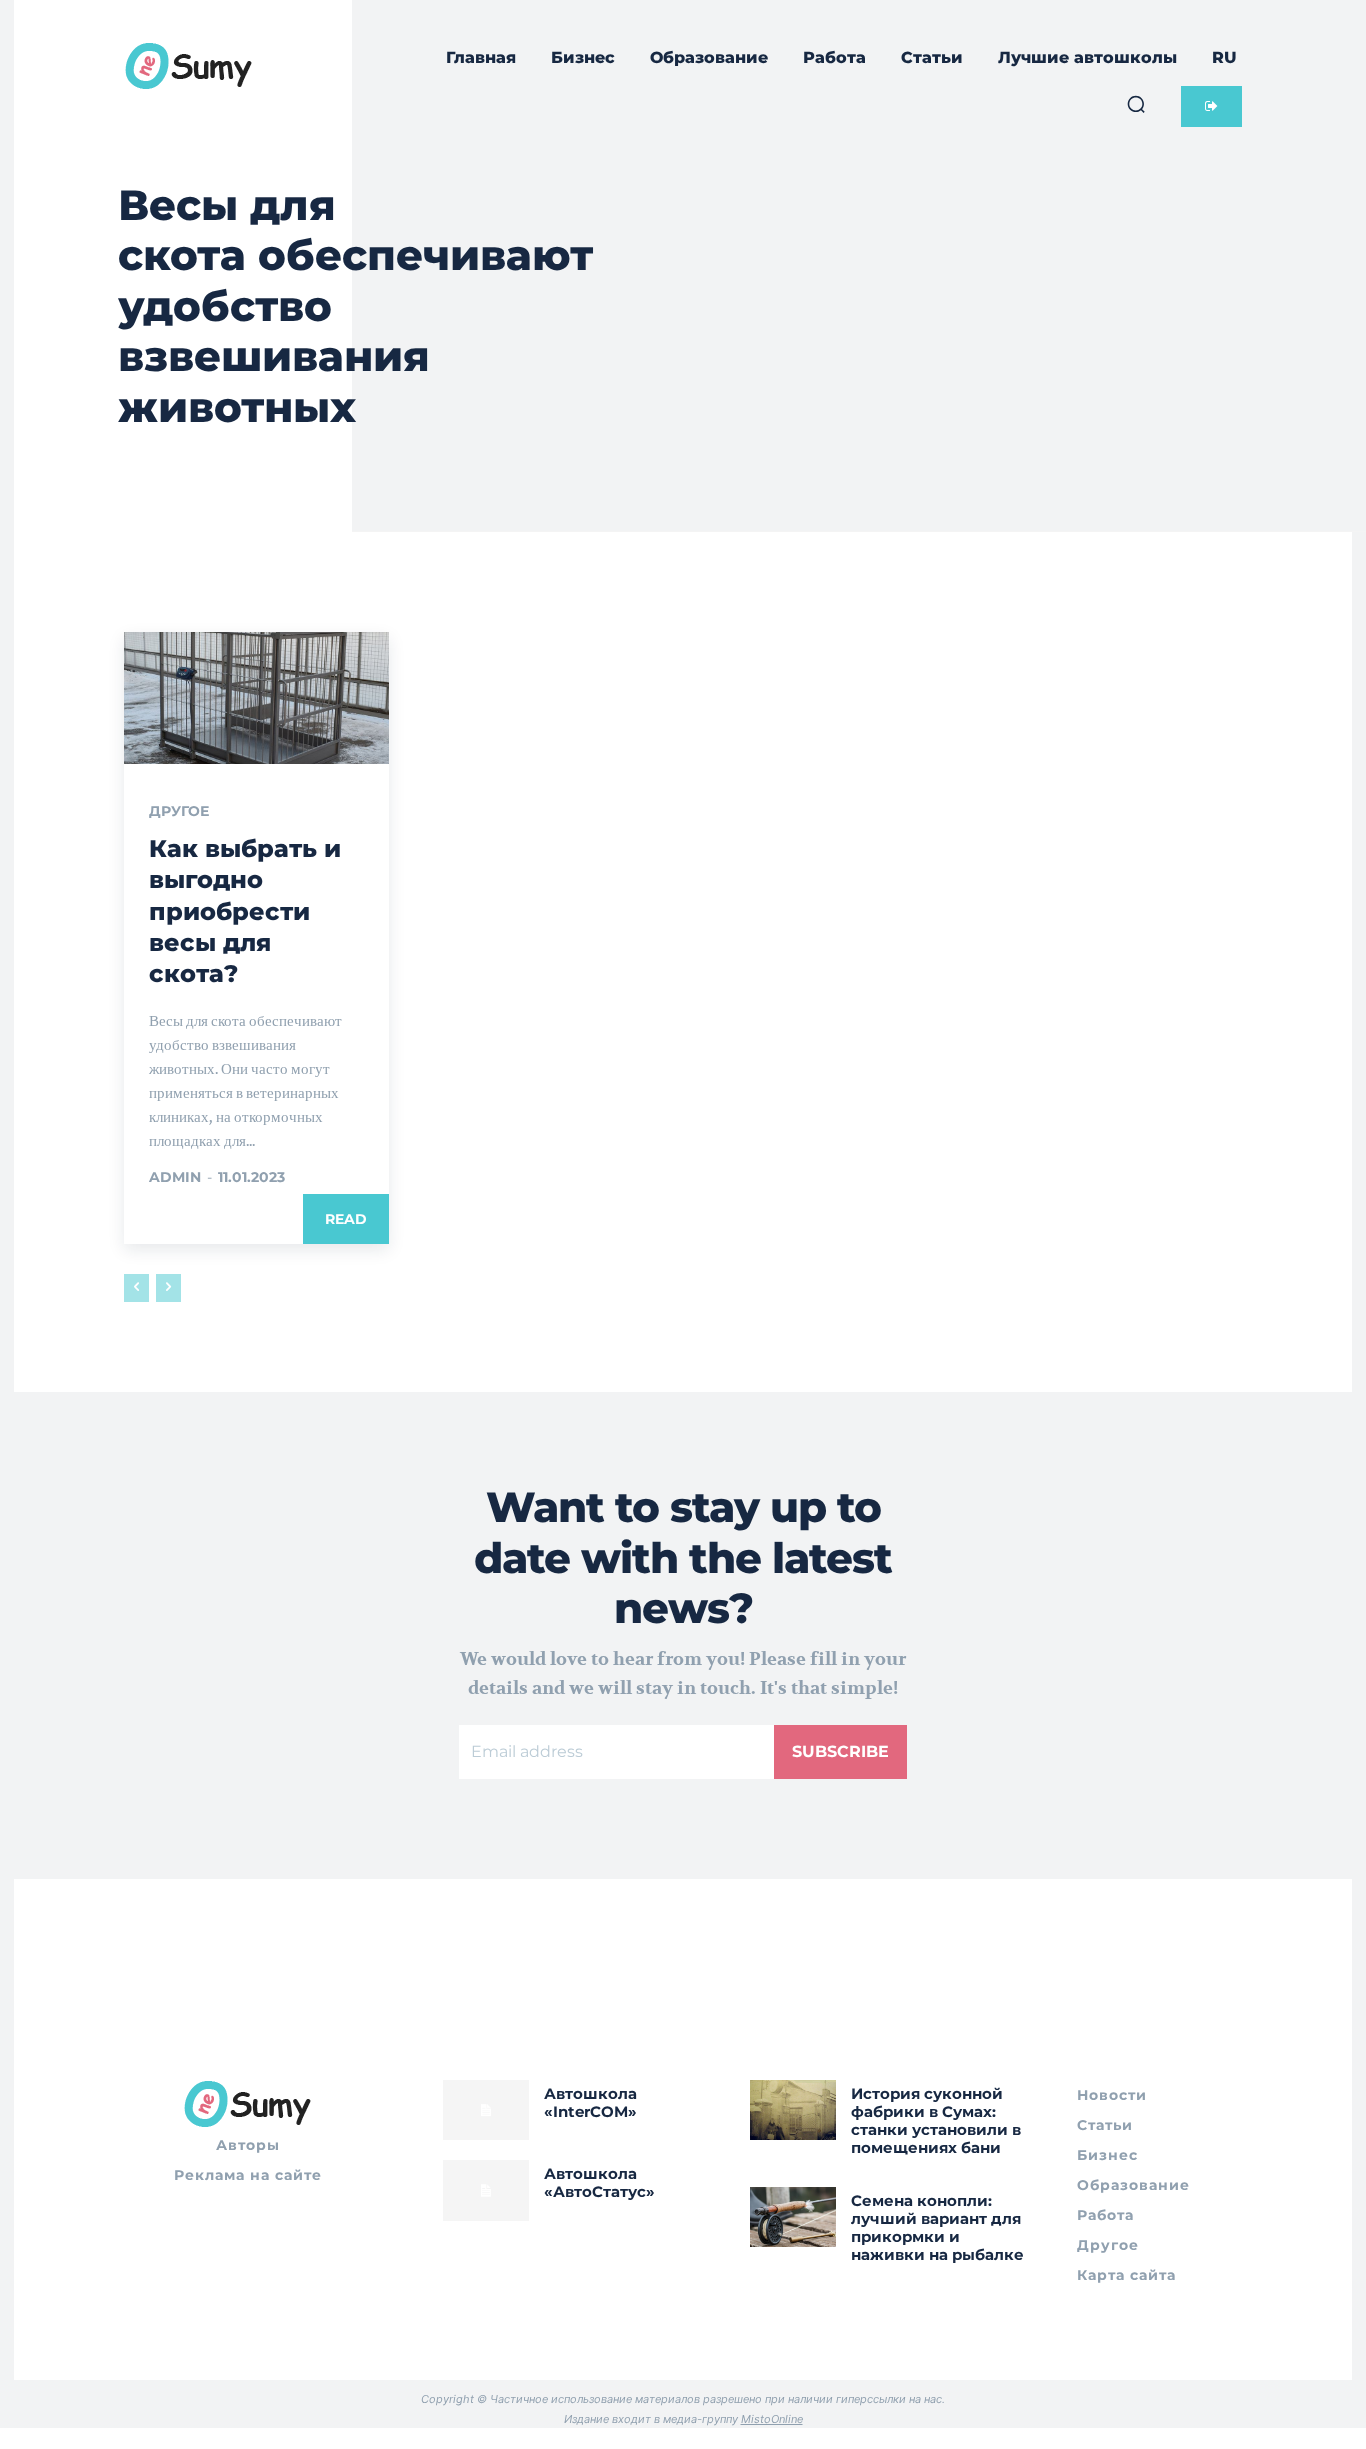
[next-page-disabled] (168, 1288)
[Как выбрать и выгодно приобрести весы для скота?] (256, 698)
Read (346, 1219)
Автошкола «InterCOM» (590, 2102)
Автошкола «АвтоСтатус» (599, 2182)
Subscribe (840, 1751)
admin (175, 1177)
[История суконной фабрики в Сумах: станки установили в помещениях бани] (793, 2110)
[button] (1136, 104)
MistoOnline (772, 2419)
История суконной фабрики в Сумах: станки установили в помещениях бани (936, 2120)
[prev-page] (136, 1288)
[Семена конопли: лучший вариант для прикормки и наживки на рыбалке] (793, 2217)
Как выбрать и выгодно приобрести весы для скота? (245, 911)
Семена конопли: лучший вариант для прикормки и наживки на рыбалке (937, 2227)
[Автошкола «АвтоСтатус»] (486, 2190)
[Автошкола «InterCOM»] (486, 2110)
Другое (179, 811)
